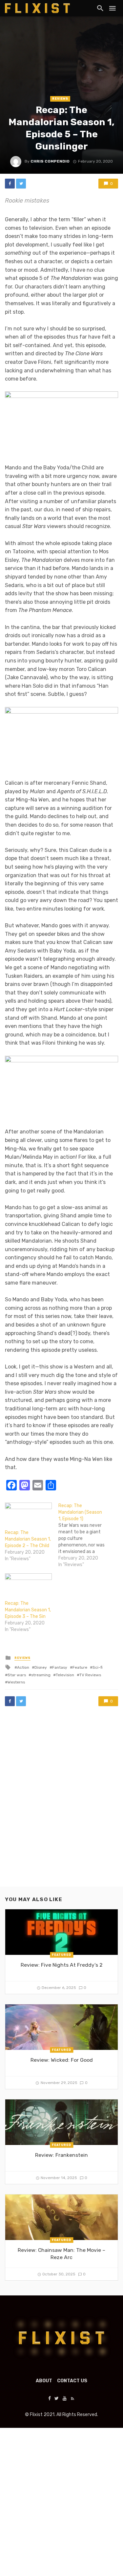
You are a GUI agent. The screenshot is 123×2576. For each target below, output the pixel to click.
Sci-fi (98, 1667)
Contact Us (72, 2381)
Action (23, 1667)
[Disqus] (61, 1803)
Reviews (60, 99)
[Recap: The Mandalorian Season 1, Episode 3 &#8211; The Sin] (28, 1587)
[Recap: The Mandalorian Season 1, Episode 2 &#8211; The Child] (28, 1516)
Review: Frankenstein (61, 2155)
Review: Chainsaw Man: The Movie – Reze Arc (61, 2254)
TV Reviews (90, 1675)
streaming (41, 1675)
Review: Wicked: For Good (62, 2060)
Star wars (17, 1675)
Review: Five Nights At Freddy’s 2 (62, 1965)
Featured (61, 1955)
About (44, 2381)
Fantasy (60, 1667)
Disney (41, 1667)
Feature (80, 1667)
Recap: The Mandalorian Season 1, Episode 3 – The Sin (28, 1610)
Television (65, 1675)
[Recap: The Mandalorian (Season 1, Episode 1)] (85, 1535)
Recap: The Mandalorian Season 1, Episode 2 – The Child (28, 1539)
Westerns (16, 1682)
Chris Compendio (50, 161)
